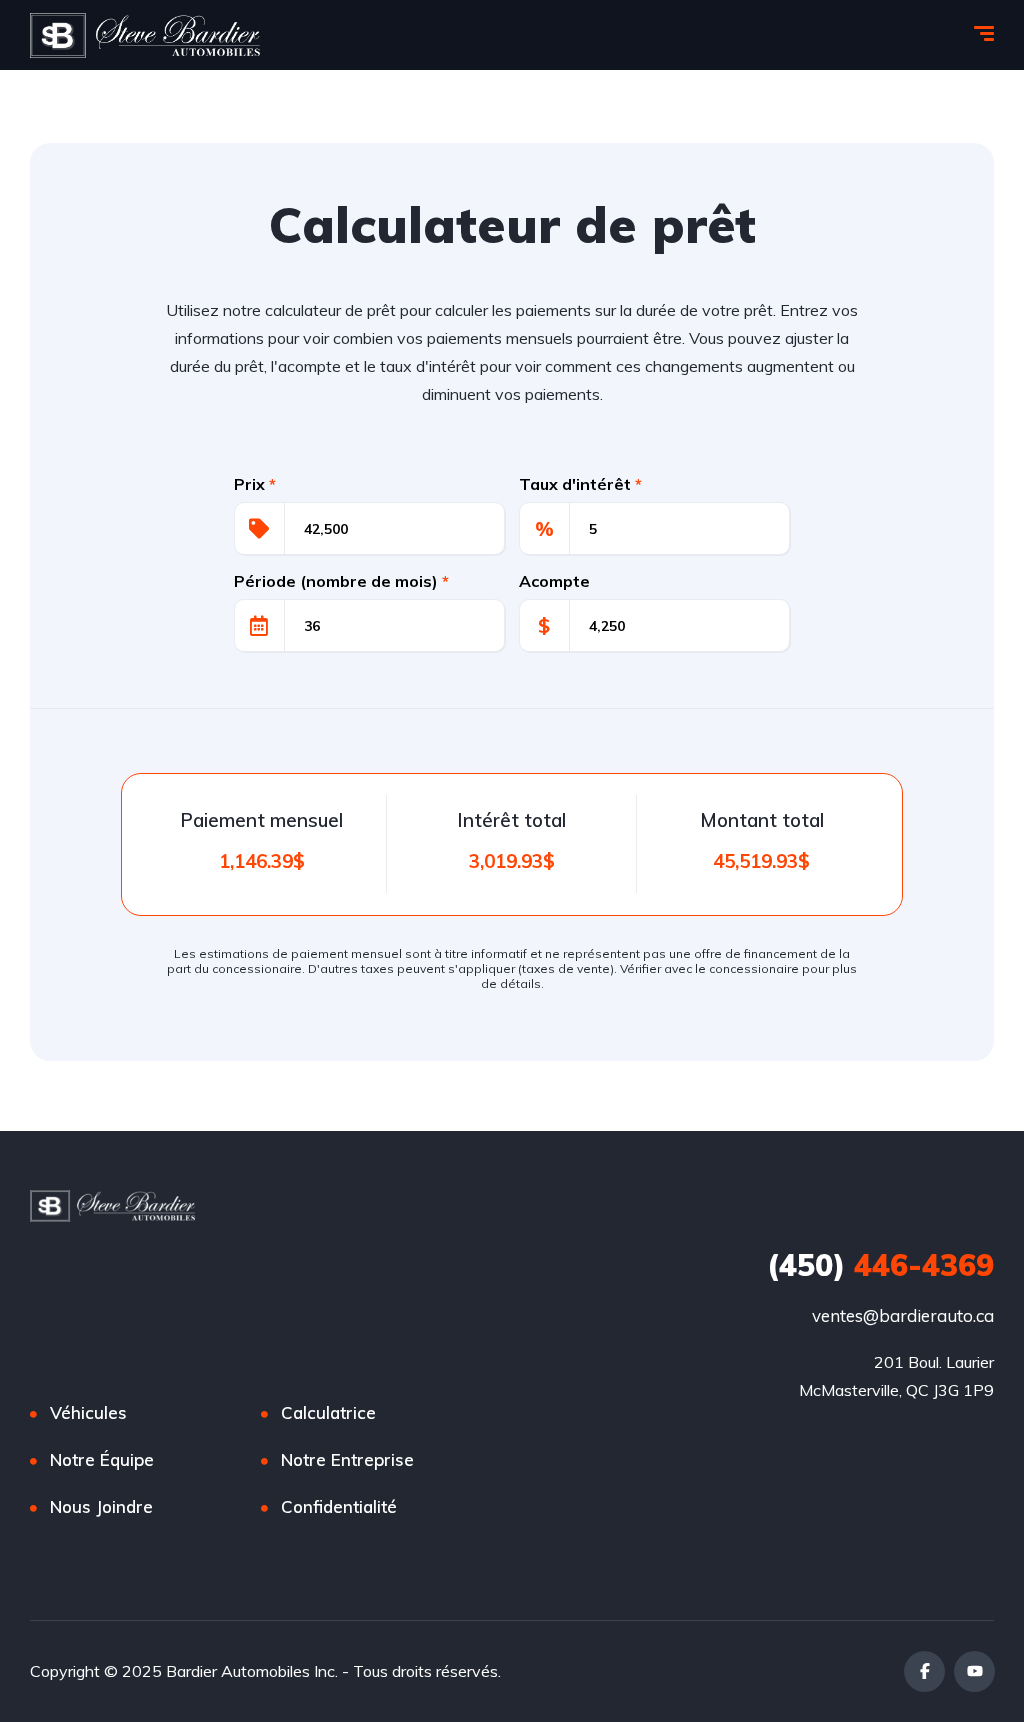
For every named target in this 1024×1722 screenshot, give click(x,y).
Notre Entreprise (347, 1459)
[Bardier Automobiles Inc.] (145, 35)
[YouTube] (974, 1671)
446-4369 (880, 1265)
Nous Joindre (101, 1506)
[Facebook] (924, 1671)
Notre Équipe (102, 1459)
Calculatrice (328, 1412)
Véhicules (88, 1412)
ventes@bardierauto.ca (903, 1315)
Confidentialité (339, 1506)
